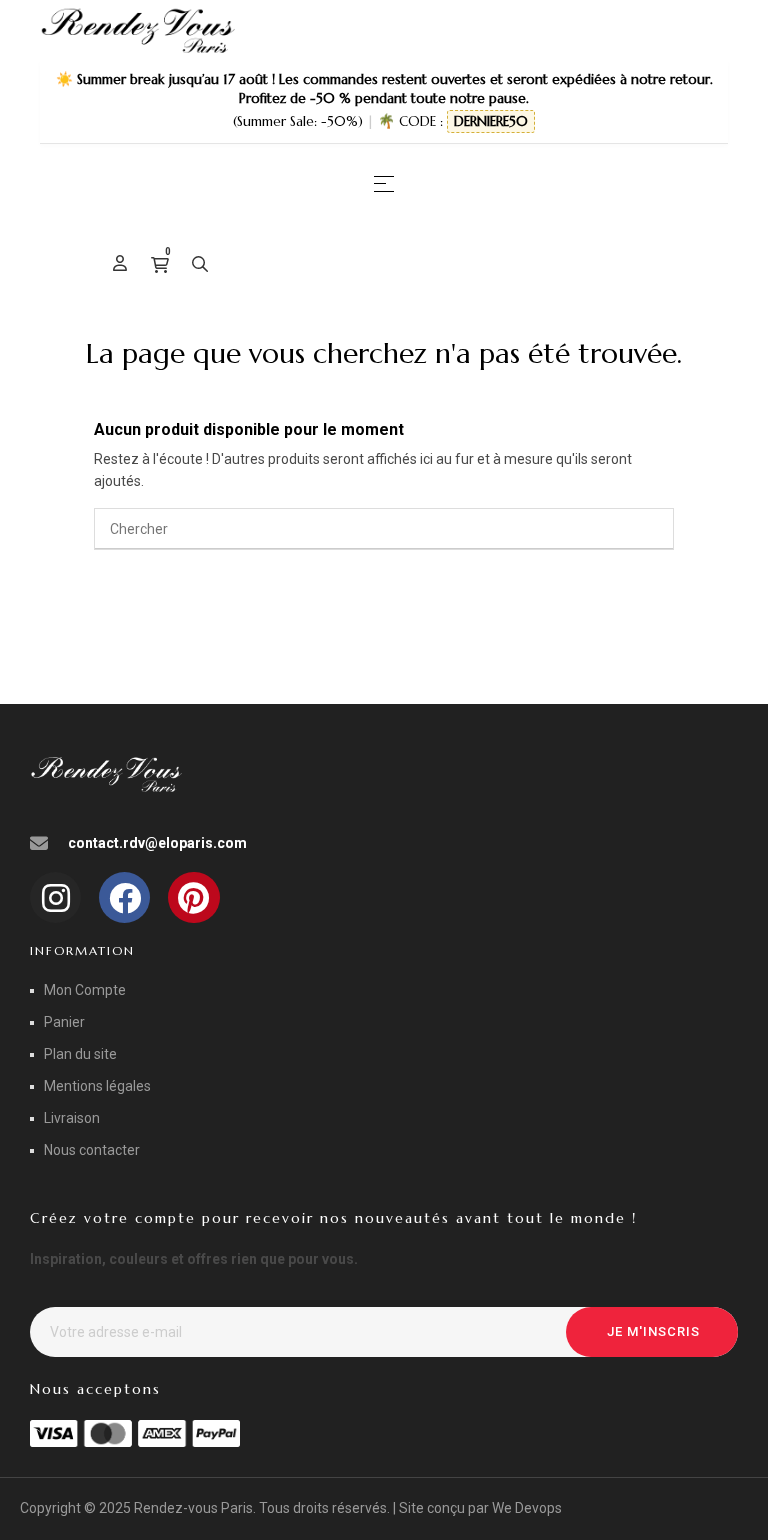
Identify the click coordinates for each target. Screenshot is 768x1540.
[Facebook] (124, 897)
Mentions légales (97, 1086)
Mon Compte (85, 990)
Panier (64, 1022)
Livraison (72, 1118)
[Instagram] (55, 897)
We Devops (527, 1508)
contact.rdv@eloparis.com (157, 843)
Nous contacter (92, 1150)
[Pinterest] (193, 897)
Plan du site (80, 1054)
